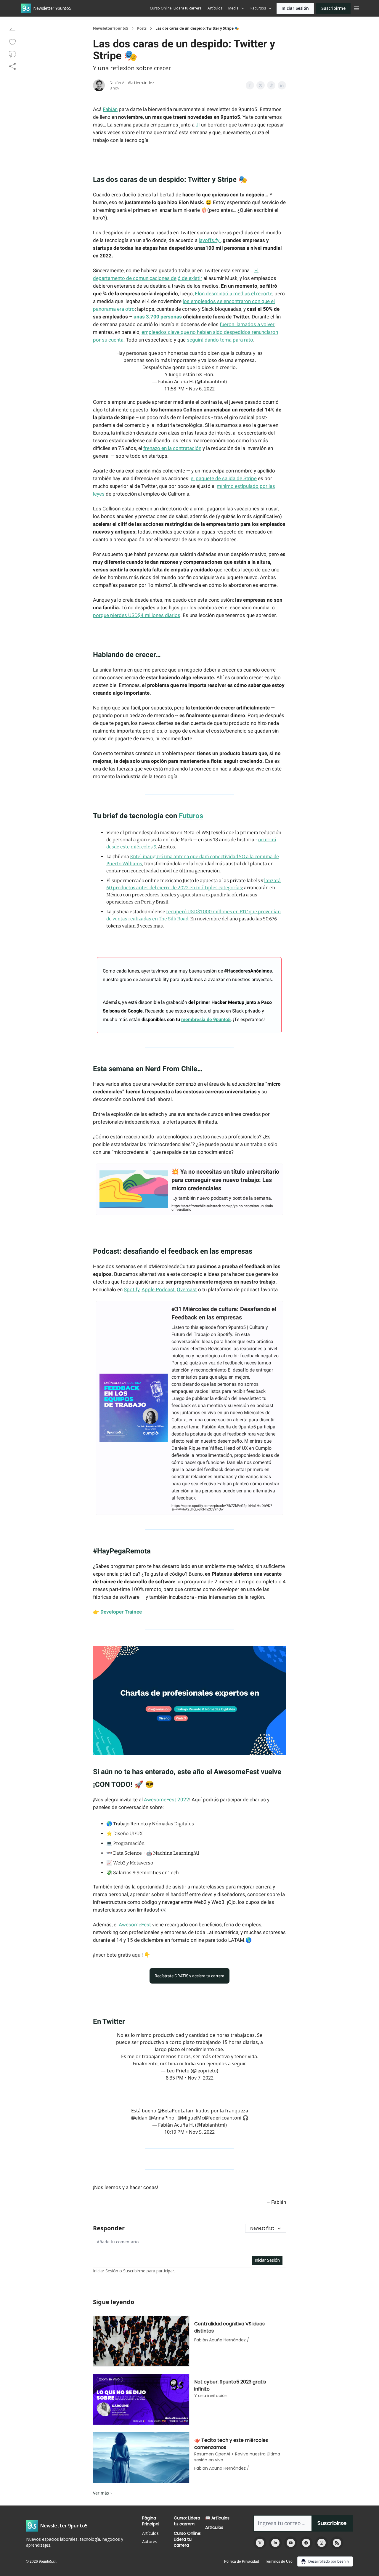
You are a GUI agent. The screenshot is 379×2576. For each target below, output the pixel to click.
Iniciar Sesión (295, 8)
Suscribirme (333, 8)
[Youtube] (291, 2543)
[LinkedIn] (275, 2543)
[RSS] (337, 2543)
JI (198, 125)
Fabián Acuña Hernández (132, 83)
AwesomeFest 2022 (167, 1800)
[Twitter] (260, 2543)
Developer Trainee (121, 1612)
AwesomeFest (135, 1925)
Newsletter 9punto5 (111, 28)
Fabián (110, 109)
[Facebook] (306, 2543)
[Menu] (356, 7)
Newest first (262, 2228)
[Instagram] (322, 2543)
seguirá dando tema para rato (220, 340)
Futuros (191, 816)
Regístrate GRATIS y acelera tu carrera (189, 1976)
